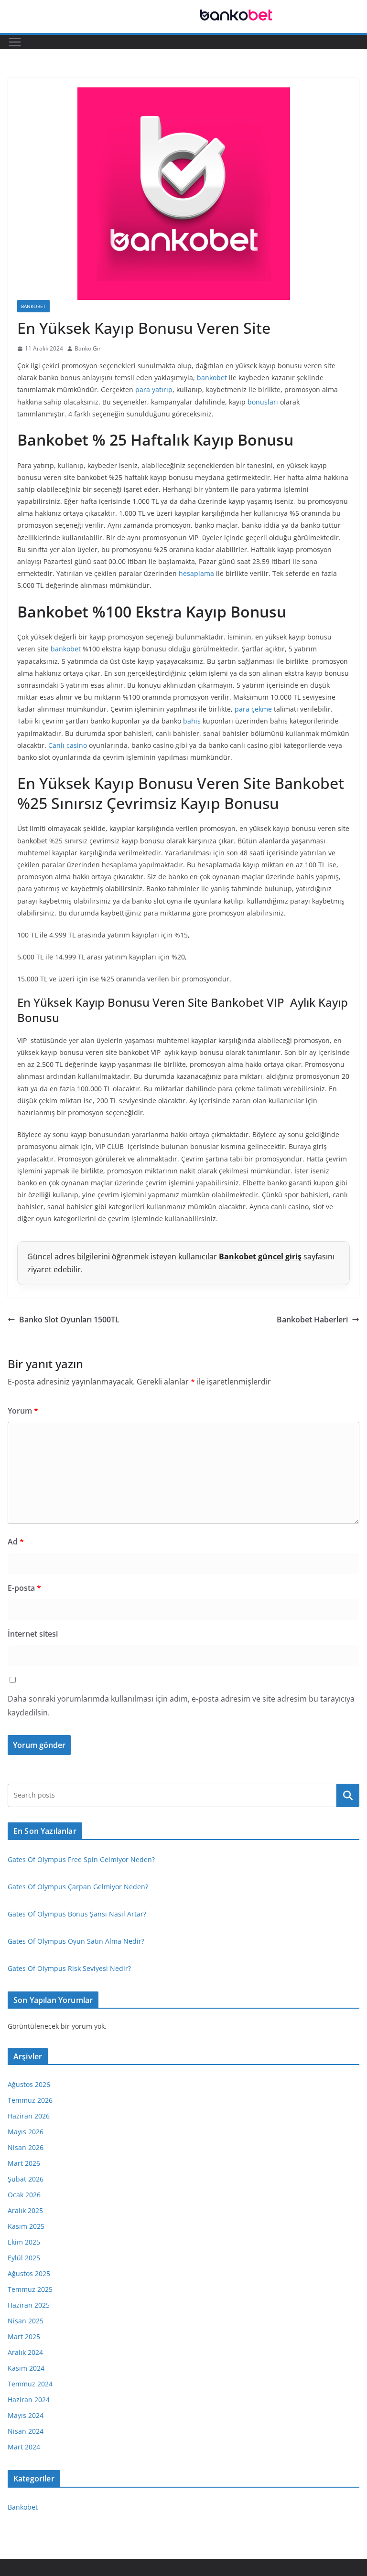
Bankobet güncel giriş (260, 1256)
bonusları (263, 402)
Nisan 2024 (26, 2431)
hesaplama (196, 573)
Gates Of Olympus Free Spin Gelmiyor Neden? (81, 1859)
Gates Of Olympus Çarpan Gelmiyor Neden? (78, 1887)
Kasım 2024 (26, 2368)
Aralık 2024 (25, 2352)
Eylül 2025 (24, 2258)
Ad (16, 1542)
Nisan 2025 (26, 2321)
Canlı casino (68, 745)
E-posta (24, 1588)
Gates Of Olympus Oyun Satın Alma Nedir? (76, 1941)
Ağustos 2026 (29, 2084)
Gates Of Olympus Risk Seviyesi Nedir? (69, 1968)
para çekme (253, 709)
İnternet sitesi (33, 1634)
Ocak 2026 (24, 2195)
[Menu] (15, 42)
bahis (192, 721)
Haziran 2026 (29, 2116)
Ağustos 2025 (29, 2273)
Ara (348, 1795)
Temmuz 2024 (30, 2384)
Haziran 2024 (29, 2400)
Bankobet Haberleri (312, 1320)
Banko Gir (88, 348)
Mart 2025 (24, 2336)
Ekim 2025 (24, 2242)
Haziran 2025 (29, 2305)
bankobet (212, 378)
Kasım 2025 (26, 2226)
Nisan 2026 (26, 2147)
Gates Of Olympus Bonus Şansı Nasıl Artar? (77, 1914)
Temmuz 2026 (30, 2100)
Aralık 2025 (25, 2210)
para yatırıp (154, 389)
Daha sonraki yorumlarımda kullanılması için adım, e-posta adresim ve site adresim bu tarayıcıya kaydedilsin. (181, 1706)
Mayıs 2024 (26, 2415)
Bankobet (33, 306)
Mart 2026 (24, 2163)
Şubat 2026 (26, 2179)
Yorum (23, 1411)
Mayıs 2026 (26, 2132)
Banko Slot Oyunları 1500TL (69, 1320)
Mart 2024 (24, 2447)
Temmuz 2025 (30, 2289)
